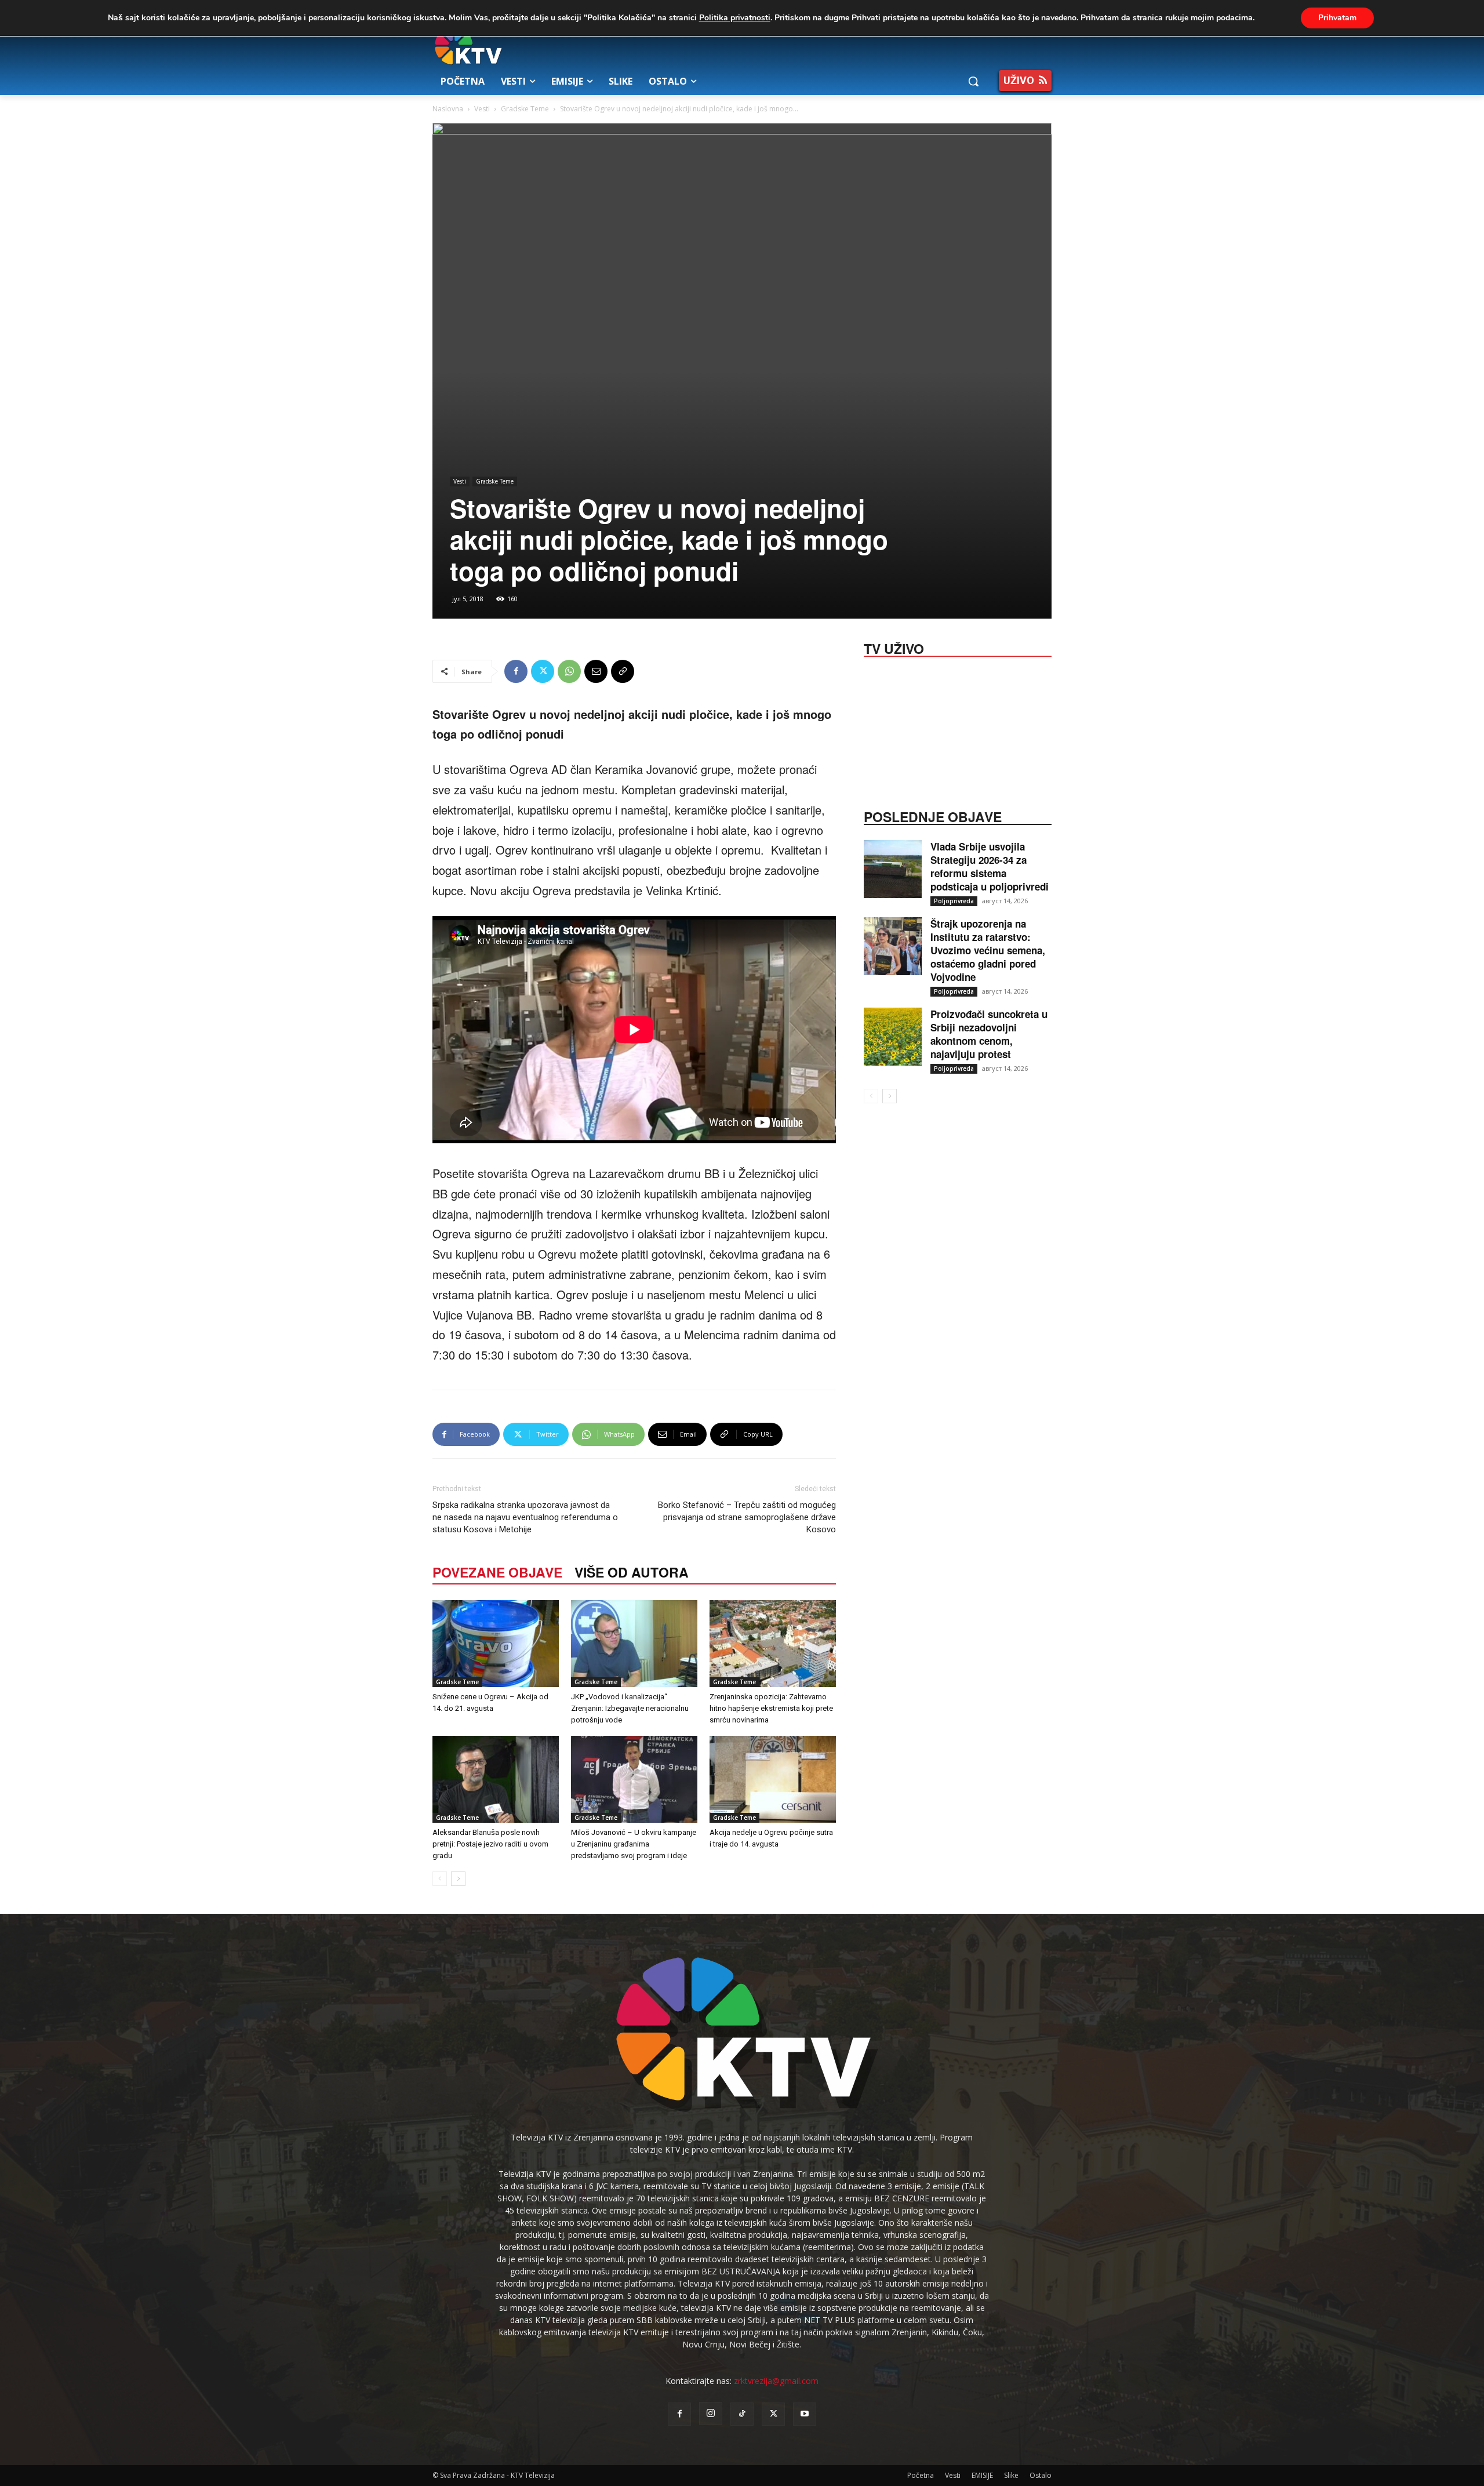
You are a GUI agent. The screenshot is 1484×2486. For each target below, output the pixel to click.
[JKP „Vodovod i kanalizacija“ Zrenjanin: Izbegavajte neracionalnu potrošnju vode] (634, 1644)
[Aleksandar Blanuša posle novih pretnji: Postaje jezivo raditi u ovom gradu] (496, 1779)
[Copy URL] (623, 671)
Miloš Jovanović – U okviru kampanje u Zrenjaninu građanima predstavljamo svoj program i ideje (634, 1844)
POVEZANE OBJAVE (497, 1572)
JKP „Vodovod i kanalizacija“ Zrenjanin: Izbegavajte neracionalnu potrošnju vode (630, 1708)
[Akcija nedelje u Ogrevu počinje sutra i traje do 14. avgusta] (773, 1779)
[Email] (596, 671)
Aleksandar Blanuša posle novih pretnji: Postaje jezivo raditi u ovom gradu (490, 1844)
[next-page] (458, 1879)
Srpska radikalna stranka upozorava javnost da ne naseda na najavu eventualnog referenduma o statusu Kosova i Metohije (525, 1517)
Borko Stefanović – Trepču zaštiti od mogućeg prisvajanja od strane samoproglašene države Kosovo (747, 1517)
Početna (921, 2475)
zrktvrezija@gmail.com (776, 2381)
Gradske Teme (525, 109)
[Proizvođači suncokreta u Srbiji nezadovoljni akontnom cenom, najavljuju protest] (893, 1037)
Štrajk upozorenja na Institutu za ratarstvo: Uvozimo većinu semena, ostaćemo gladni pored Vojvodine (988, 950)
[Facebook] (516, 671)
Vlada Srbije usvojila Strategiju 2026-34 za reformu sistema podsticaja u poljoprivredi (990, 866)
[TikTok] (742, 2414)
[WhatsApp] (569, 671)
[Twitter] (543, 671)
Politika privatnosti (735, 18)
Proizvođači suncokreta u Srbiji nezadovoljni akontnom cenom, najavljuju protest (989, 1034)
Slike (1011, 2475)
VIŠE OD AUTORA (632, 1572)
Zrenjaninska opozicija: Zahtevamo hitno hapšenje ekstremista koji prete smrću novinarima (771, 1708)
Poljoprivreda (954, 901)
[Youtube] (805, 2414)
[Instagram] (711, 2414)
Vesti (482, 109)
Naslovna (448, 109)
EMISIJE (982, 2475)
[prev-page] (440, 1879)
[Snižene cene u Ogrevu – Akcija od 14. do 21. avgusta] (496, 1644)
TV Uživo (894, 648)
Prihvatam (1337, 18)
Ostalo (1041, 2475)
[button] (973, 81)
